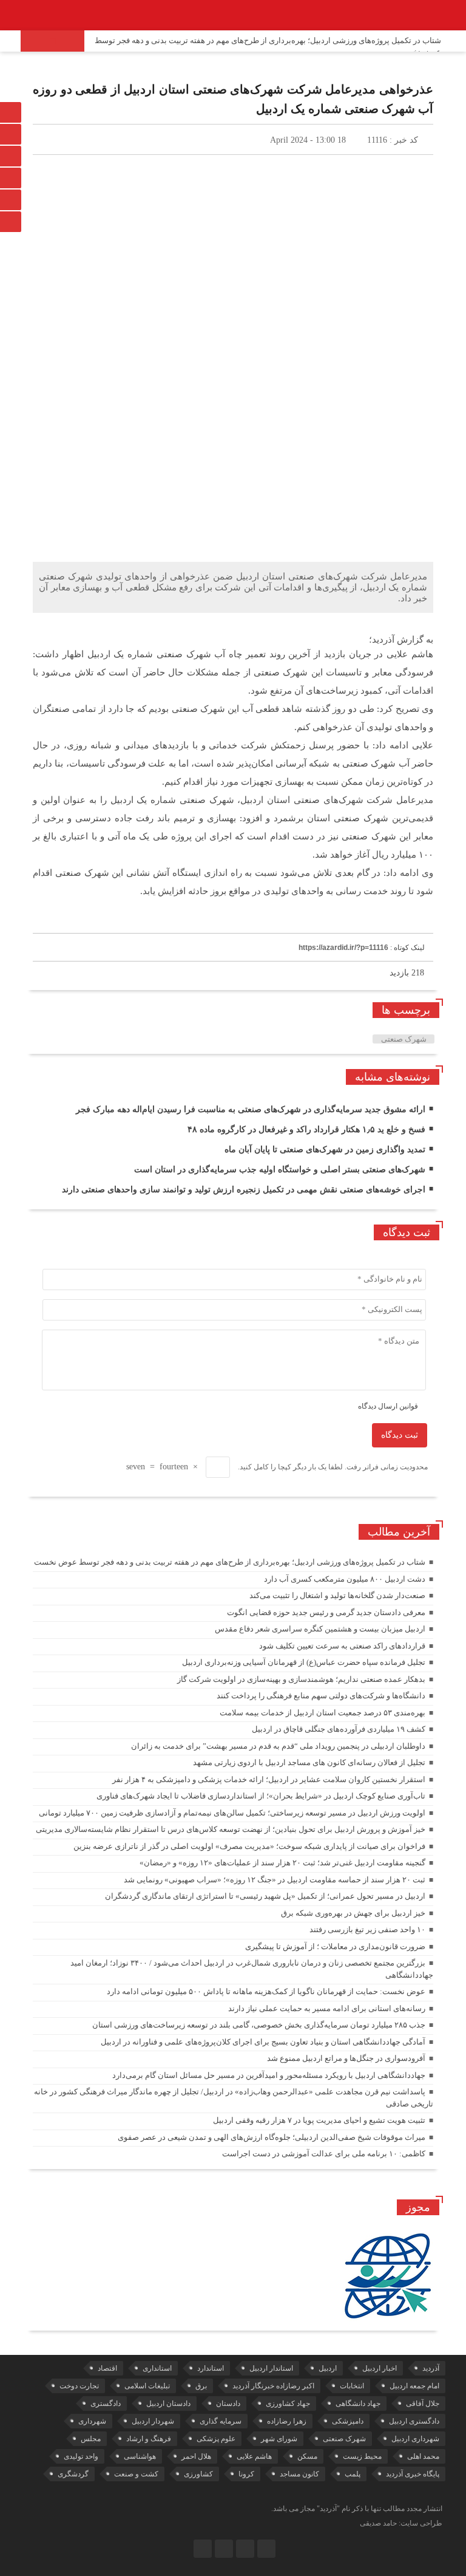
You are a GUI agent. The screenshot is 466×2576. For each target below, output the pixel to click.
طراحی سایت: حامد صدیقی (401, 2523)
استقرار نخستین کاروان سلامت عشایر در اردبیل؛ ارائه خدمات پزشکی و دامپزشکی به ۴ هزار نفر (269, 1779)
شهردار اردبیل (153, 2421)
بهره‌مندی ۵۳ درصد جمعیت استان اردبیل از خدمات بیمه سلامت (322, 1713)
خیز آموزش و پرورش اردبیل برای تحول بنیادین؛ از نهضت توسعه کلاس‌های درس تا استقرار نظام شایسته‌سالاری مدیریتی (231, 1829)
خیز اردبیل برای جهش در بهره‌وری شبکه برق (353, 1913)
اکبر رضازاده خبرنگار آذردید (273, 2386)
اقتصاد (107, 2368)
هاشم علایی (254, 2456)
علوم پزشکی (216, 2439)
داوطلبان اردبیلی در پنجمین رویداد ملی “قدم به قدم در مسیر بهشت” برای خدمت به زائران (278, 1746)
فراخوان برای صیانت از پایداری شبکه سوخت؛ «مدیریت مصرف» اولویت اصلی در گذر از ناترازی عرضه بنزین (249, 1846)
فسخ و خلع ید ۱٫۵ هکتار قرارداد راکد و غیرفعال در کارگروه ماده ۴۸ (306, 1129)
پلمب (353, 2474)
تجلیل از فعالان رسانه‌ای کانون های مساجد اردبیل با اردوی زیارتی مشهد (309, 1762)
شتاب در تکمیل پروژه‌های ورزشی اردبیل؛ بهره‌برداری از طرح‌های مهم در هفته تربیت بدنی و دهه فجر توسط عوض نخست (268, 46)
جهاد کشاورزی (288, 2403)
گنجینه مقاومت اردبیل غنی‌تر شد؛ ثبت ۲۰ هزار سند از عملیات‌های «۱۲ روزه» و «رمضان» (282, 1863)
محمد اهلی (423, 2456)
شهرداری (92, 2421)
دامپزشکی (348, 2421)
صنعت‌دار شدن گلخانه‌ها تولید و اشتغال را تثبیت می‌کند (337, 1595)
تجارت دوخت (79, 2386)
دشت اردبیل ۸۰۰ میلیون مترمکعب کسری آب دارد (345, 1579)
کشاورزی (198, 2474)
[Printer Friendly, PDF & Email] (53, 920)
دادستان (228, 2403)
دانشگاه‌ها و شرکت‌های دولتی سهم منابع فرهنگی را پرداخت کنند (321, 1696)
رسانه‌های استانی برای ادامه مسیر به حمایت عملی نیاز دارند (327, 2008)
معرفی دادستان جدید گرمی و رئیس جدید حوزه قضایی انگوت (326, 1612)
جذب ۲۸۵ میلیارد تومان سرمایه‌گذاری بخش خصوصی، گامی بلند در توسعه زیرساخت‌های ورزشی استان (259, 2025)
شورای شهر (279, 2439)
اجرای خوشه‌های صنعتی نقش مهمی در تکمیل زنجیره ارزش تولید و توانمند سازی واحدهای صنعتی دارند (244, 1190)
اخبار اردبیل (380, 2368)
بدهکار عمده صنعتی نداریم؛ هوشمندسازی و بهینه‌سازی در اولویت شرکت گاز (301, 1679)
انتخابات (352, 2386)
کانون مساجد (299, 2474)
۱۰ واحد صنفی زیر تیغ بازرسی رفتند (367, 1929)
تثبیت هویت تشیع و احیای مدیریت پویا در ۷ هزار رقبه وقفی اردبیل (319, 2120)
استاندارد (211, 2368)
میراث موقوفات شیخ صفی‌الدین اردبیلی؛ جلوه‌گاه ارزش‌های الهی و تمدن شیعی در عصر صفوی (272, 2137)
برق (201, 2386)
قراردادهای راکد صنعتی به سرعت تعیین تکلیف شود (342, 1646)
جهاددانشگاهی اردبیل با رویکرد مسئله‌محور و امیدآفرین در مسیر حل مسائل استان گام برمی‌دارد (269, 2075)
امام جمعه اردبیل (414, 2386)
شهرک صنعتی (404, 1039)
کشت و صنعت (136, 2474)
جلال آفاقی (423, 2403)
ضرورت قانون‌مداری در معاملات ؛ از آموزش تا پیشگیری (335, 1946)
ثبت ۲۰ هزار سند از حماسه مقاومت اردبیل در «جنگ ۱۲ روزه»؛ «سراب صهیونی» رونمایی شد (275, 1880)
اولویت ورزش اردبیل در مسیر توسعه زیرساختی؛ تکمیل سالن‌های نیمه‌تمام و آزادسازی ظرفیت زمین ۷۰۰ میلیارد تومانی (232, 1813)
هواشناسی (140, 2456)
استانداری (157, 2368)
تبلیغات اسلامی (147, 2386)
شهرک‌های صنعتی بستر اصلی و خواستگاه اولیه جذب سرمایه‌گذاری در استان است (280, 1170)
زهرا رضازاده (287, 2421)
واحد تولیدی (81, 2456)
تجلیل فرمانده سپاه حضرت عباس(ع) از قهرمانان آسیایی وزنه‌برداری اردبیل (304, 1662)
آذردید (431, 2368)
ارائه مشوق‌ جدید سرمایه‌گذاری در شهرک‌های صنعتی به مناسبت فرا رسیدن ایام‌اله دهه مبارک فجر (251, 1109)
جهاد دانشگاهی (358, 2403)
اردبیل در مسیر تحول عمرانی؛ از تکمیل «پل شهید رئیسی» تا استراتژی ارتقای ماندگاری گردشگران (265, 1896)
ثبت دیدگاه (400, 1435)
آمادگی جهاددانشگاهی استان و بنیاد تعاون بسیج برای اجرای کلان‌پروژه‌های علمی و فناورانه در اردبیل (263, 2042)
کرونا (246, 2474)
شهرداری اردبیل (415, 2439)
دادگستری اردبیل (414, 2421)
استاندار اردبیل (271, 2368)
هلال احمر (196, 2456)
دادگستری (106, 2403)
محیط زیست (362, 2456)
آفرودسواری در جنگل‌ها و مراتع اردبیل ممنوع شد (346, 2058)
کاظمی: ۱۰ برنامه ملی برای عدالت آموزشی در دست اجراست (324, 2154)
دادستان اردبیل (168, 2403)
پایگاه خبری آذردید (413, 2474)
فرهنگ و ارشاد (149, 2439)
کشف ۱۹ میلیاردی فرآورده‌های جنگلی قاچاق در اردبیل (339, 1729)
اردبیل (328, 2368)
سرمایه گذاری (221, 2421)
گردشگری (73, 2474)
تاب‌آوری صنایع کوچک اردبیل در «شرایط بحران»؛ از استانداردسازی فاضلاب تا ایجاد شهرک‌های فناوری (261, 1796)
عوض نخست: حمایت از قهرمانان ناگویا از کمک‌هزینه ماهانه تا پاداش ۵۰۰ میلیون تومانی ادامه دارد (266, 1991)
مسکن (307, 2456)
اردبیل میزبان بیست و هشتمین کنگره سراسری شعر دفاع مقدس (320, 1629)
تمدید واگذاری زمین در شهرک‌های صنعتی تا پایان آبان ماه (325, 1150)
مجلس (91, 2439)
